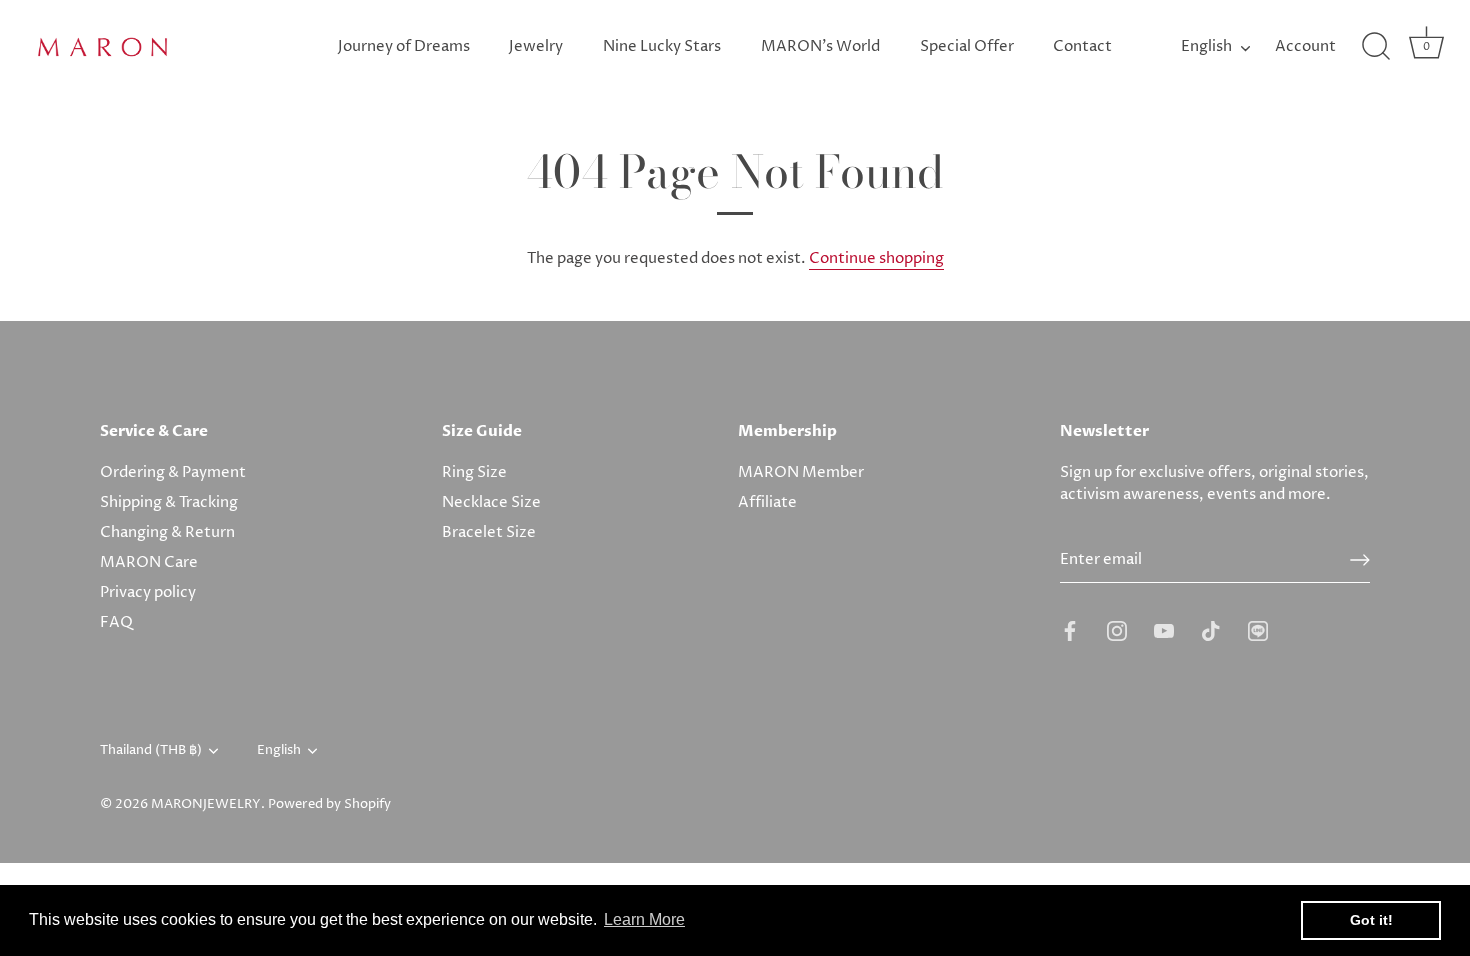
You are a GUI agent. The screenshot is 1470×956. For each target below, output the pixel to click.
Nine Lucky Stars (662, 46)
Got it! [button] (1371, 920)
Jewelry (536, 46)
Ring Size (474, 472)
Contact (1082, 46)
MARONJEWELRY (206, 804)
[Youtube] (1164, 630)
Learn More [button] (644, 919)
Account (1305, 46)
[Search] (1376, 47)
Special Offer (967, 46)
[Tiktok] (1211, 630)
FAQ (116, 622)
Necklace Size (491, 502)
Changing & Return (167, 532)
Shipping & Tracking (169, 502)
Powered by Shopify (329, 804)
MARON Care (149, 562)
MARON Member (801, 472)
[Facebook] (1070, 630)
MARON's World (820, 46)
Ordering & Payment (173, 472)
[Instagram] (1117, 630)
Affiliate (767, 502)
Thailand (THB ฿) (151, 751)
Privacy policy (148, 592)
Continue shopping (876, 258)
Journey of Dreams (404, 46)
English (1206, 46)
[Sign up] (1360, 560)
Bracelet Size (489, 532)
